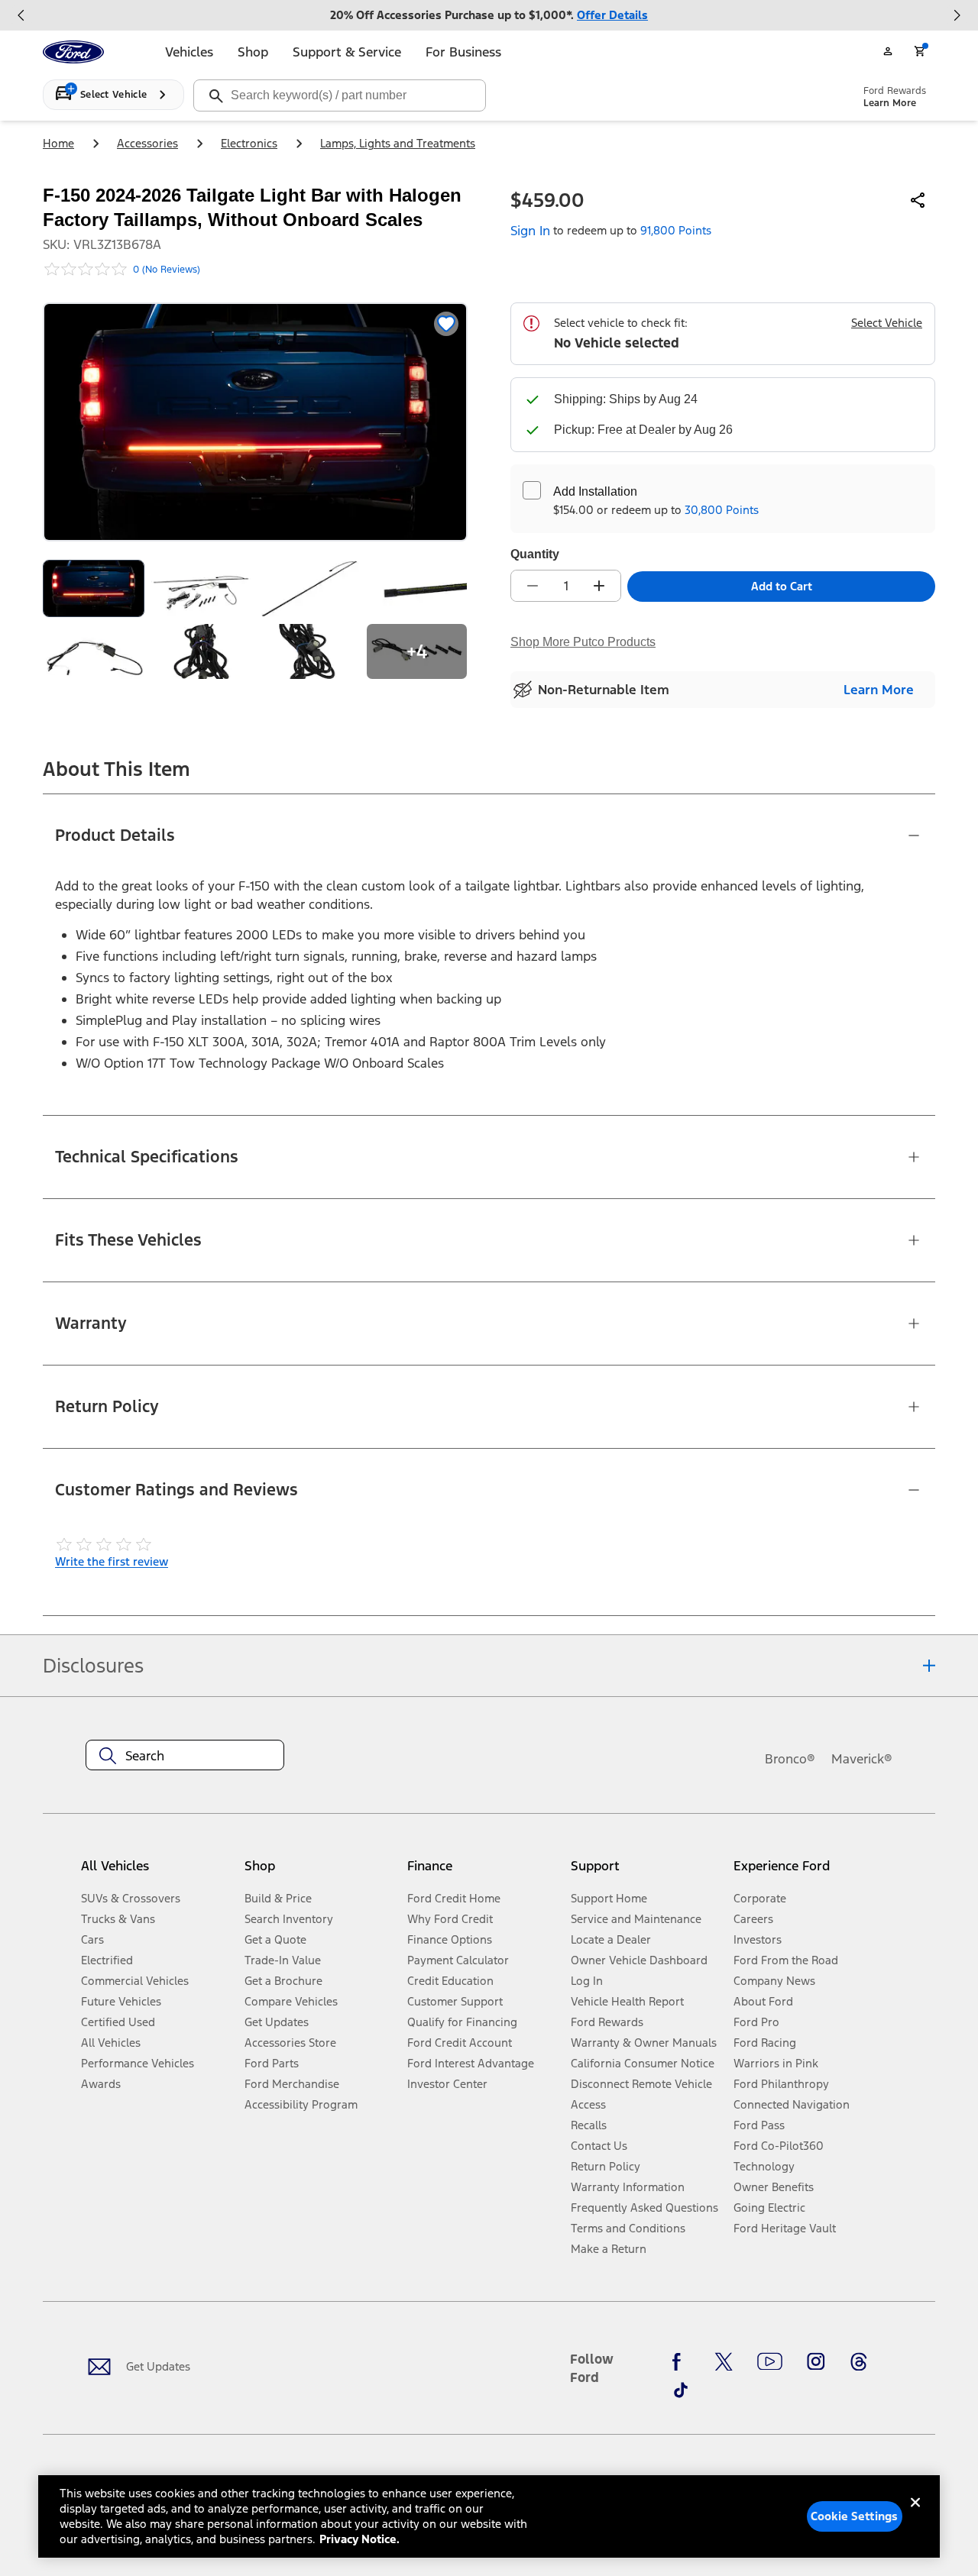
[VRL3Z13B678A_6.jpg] (94, 652)
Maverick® (862, 1759)
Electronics (249, 143)
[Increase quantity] (599, 586)
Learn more (879, 690)
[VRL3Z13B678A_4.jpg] (309, 588)
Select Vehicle (887, 323)
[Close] (915, 2515)
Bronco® (790, 1759)
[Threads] (859, 2362)
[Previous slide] (21, 15)
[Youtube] (770, 2362)
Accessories (147, 143)
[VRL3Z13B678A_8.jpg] (309, 652)
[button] (320, 1872)
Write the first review (112, 1561)
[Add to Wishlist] (446, 324)
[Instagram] (816, 2362)
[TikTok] (681, 2390)
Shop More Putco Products (583, 642)
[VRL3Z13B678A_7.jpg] (201, 652)
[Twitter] (724, 2362)
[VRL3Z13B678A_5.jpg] (417, 588)
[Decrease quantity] (533, 586)
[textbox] (185, 1756)
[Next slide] (957, 15)
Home (58, 143)
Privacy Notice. (359, 2539)
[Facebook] (681, 2362)
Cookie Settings (854, 2516)
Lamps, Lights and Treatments (398, 143)
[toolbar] (489, 15)
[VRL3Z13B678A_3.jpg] (201, 588)
